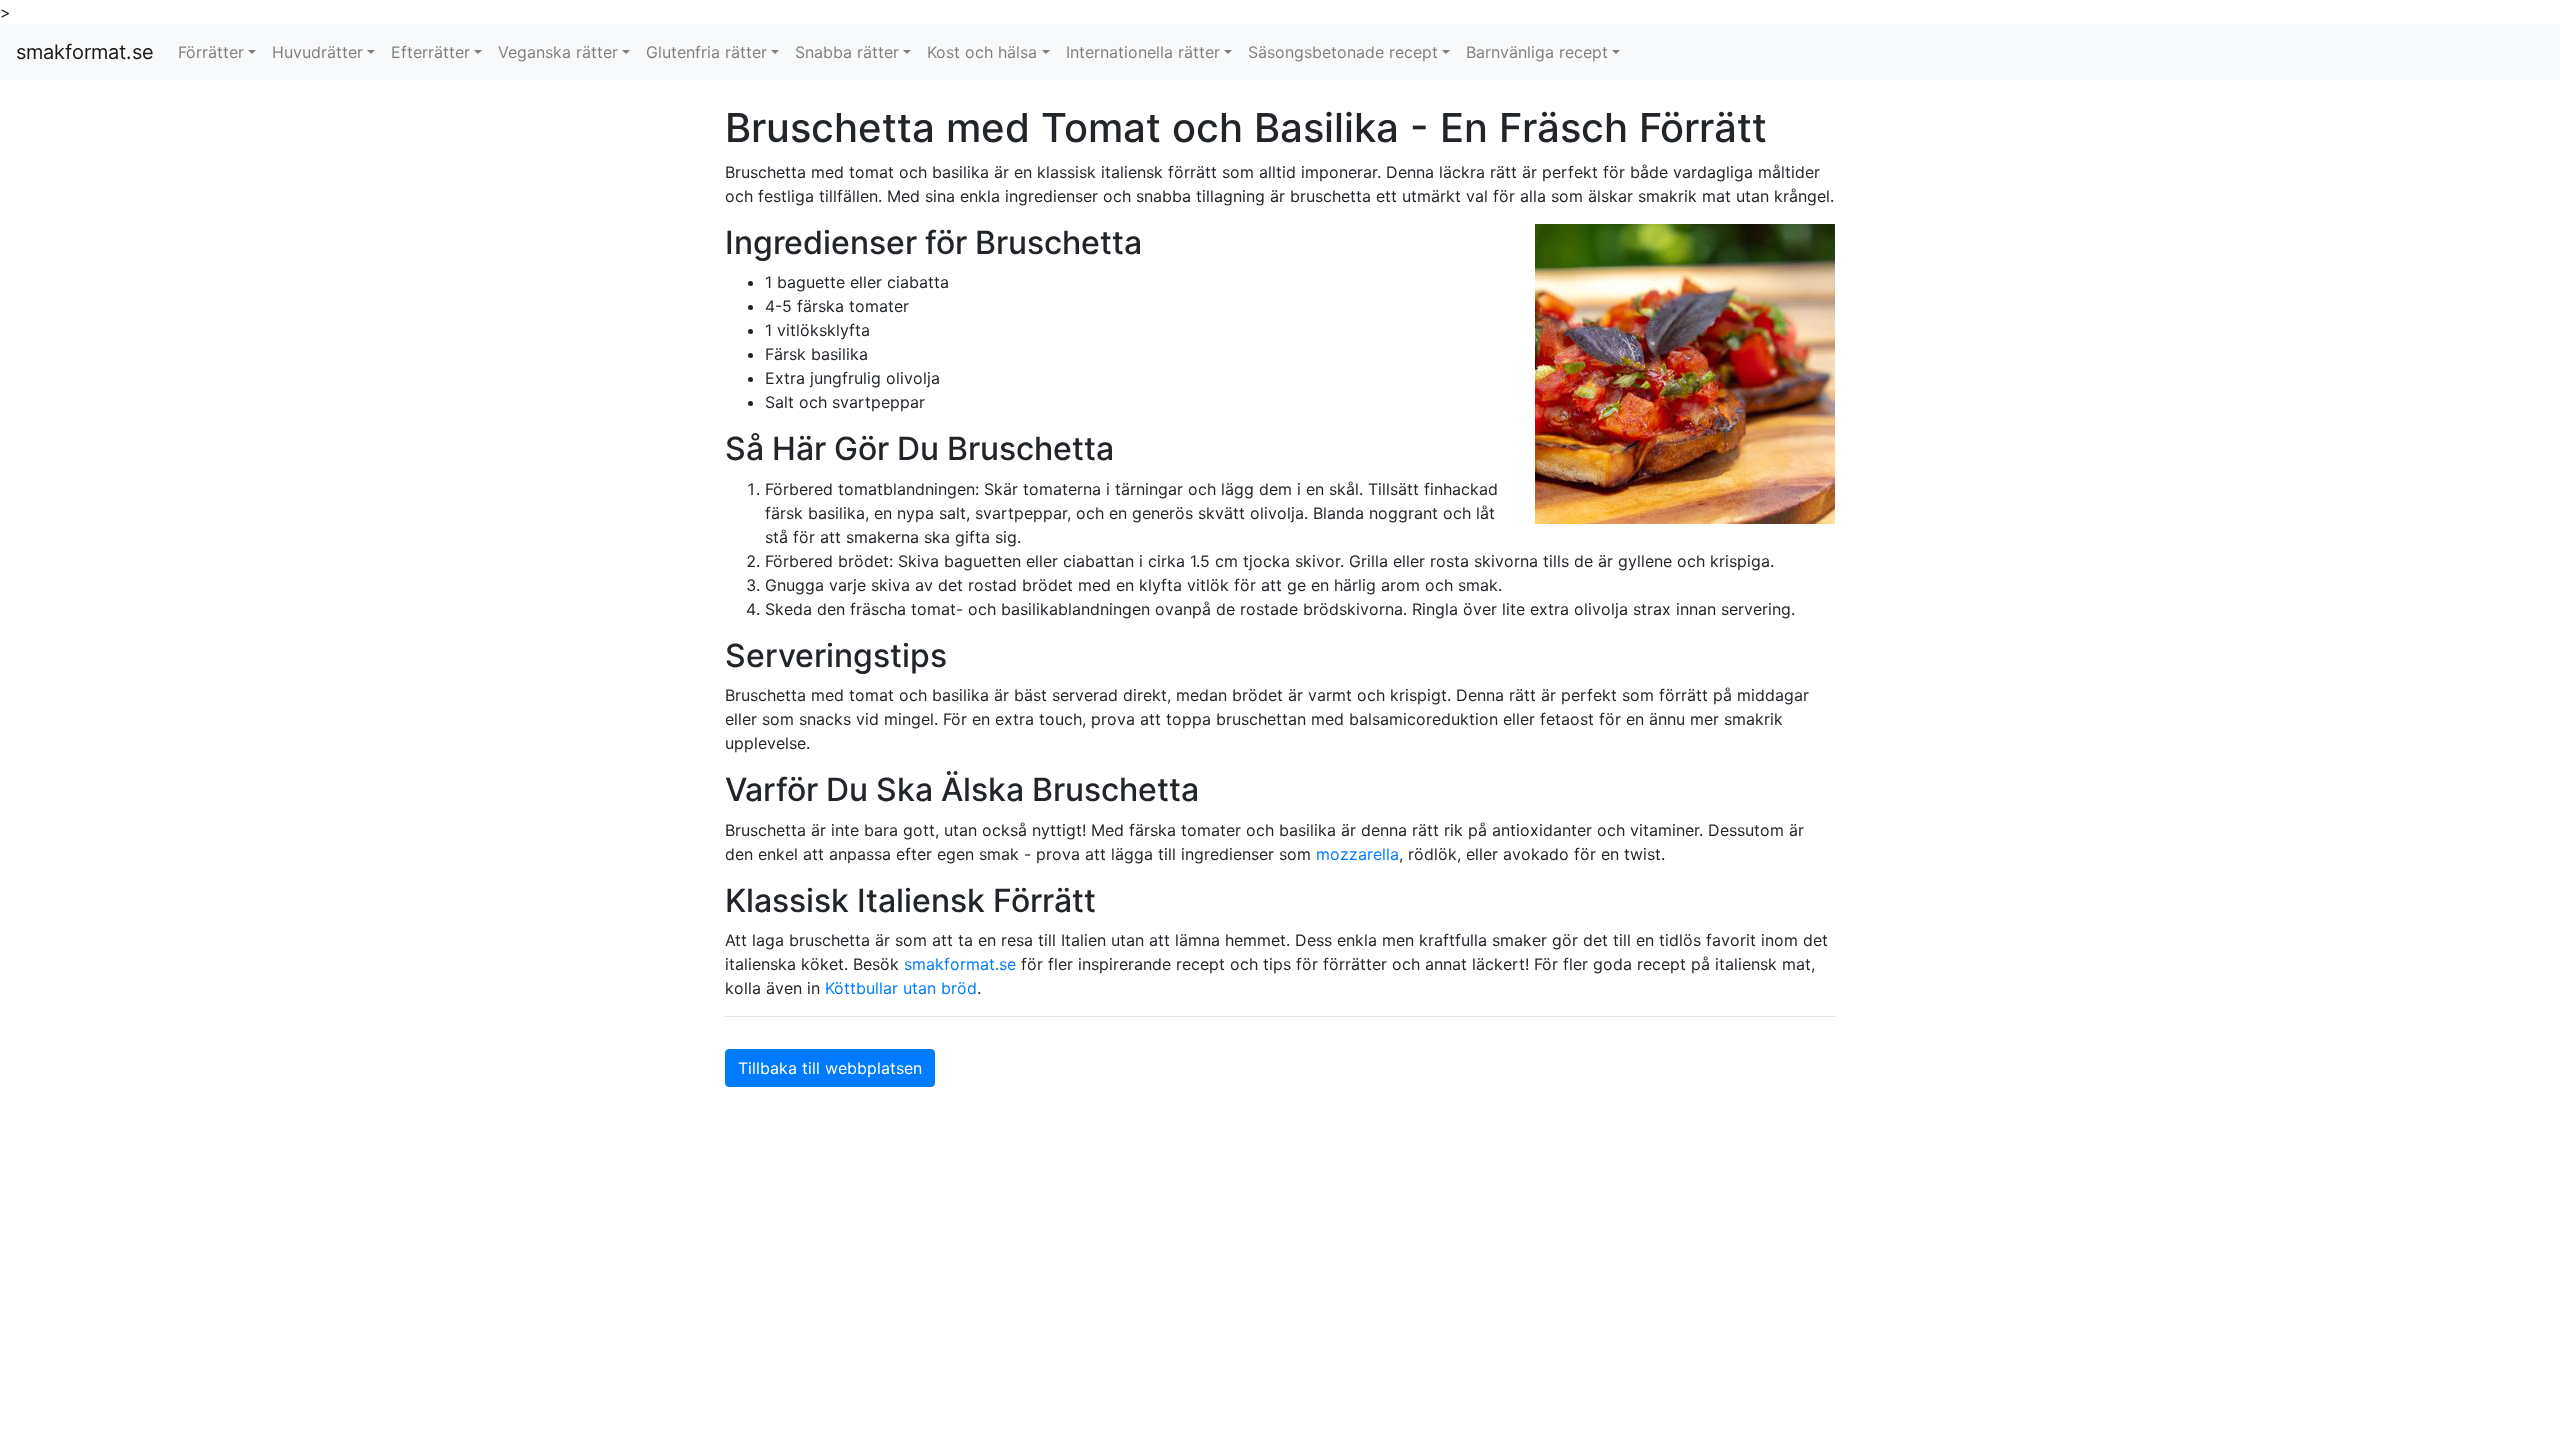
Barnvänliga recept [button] (1537, 52)
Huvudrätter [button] (317, 52)
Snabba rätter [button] (847, 52)
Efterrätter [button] (430, 52)
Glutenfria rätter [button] (706, 52)
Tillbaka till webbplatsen (830, 1068)
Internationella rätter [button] (1143, 52)
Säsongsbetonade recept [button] (1343, 52)
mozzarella (1357, 854)
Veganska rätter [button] (558, 52)
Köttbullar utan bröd (901, 988)
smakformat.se (85, 52)
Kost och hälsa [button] (982, 52)
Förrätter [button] (211, 52)
